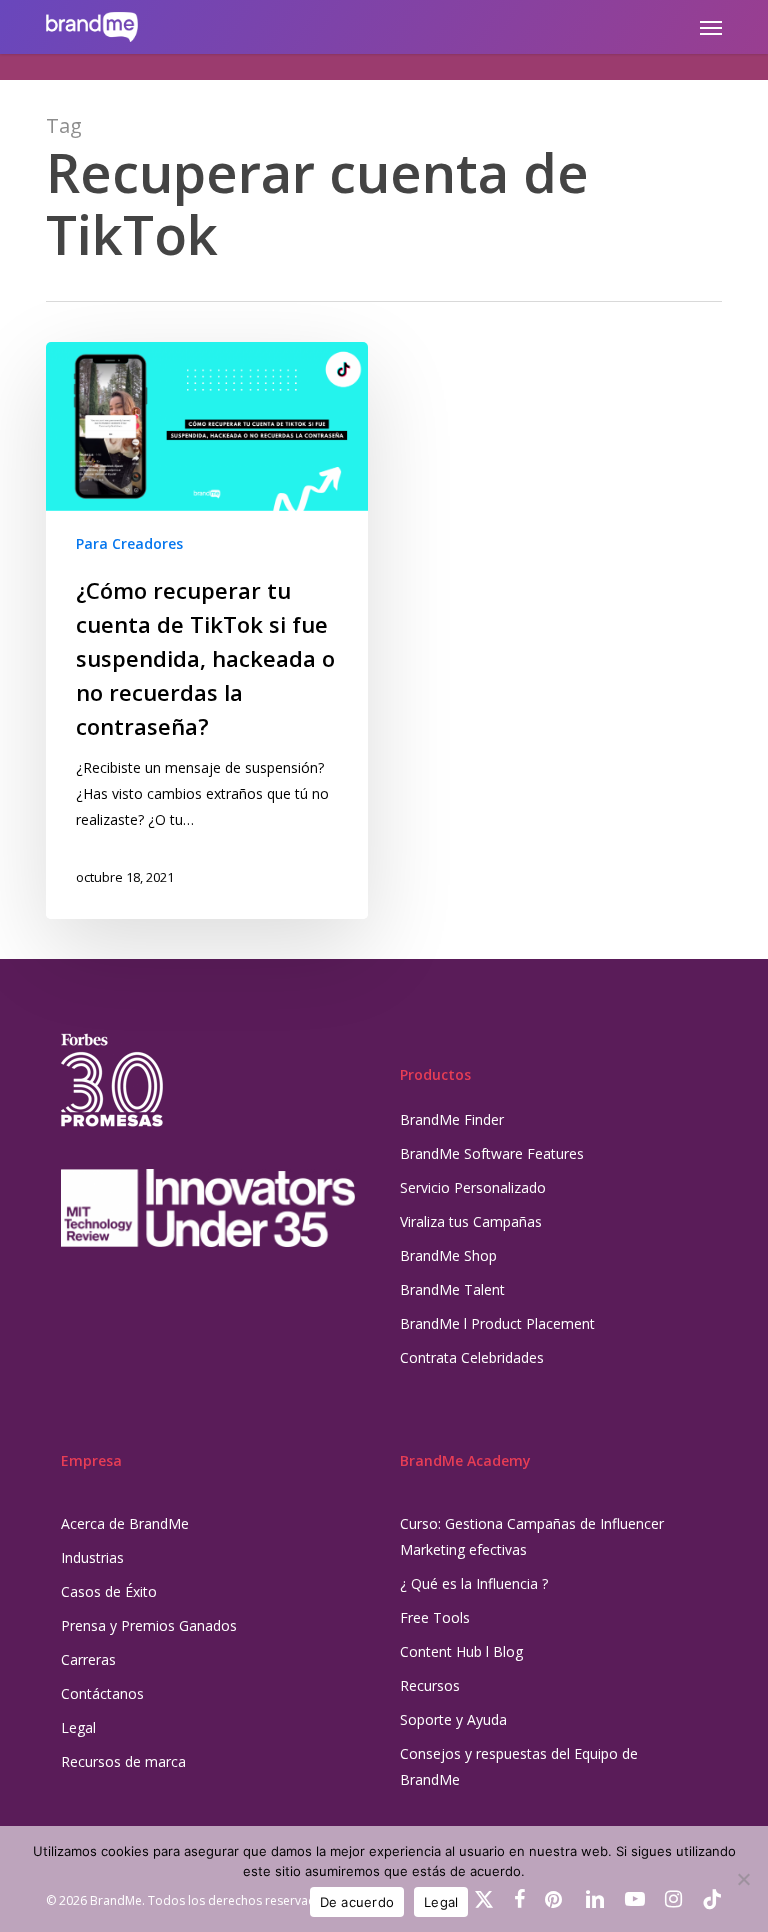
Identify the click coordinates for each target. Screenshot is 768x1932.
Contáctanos (102, 1693)
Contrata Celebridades (472, 1357)
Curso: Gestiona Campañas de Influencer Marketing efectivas (532, 1536)
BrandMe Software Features (492, 1153)
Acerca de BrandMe (125, 1523)
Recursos (430, 1685)
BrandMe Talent (452, 1289)
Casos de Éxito (109, 1591)
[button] (711, 27)
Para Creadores (129, 543)
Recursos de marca (123, 1761)
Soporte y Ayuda (453, 1719)
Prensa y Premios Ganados (149, 1625)
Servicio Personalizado (473, 1187)
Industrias (92, 1557)
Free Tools (435, 1617)
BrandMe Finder (452, 1119)
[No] (743, 1879)
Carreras (88, 1659)
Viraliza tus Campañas (471, 1221)
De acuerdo (357, 1902)
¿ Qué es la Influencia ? (474, 1583)
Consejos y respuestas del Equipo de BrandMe (519, 1766)
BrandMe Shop (448, 1255)
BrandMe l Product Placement (497, 1323)
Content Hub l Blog (461, 1651)
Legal (78, 1727)
